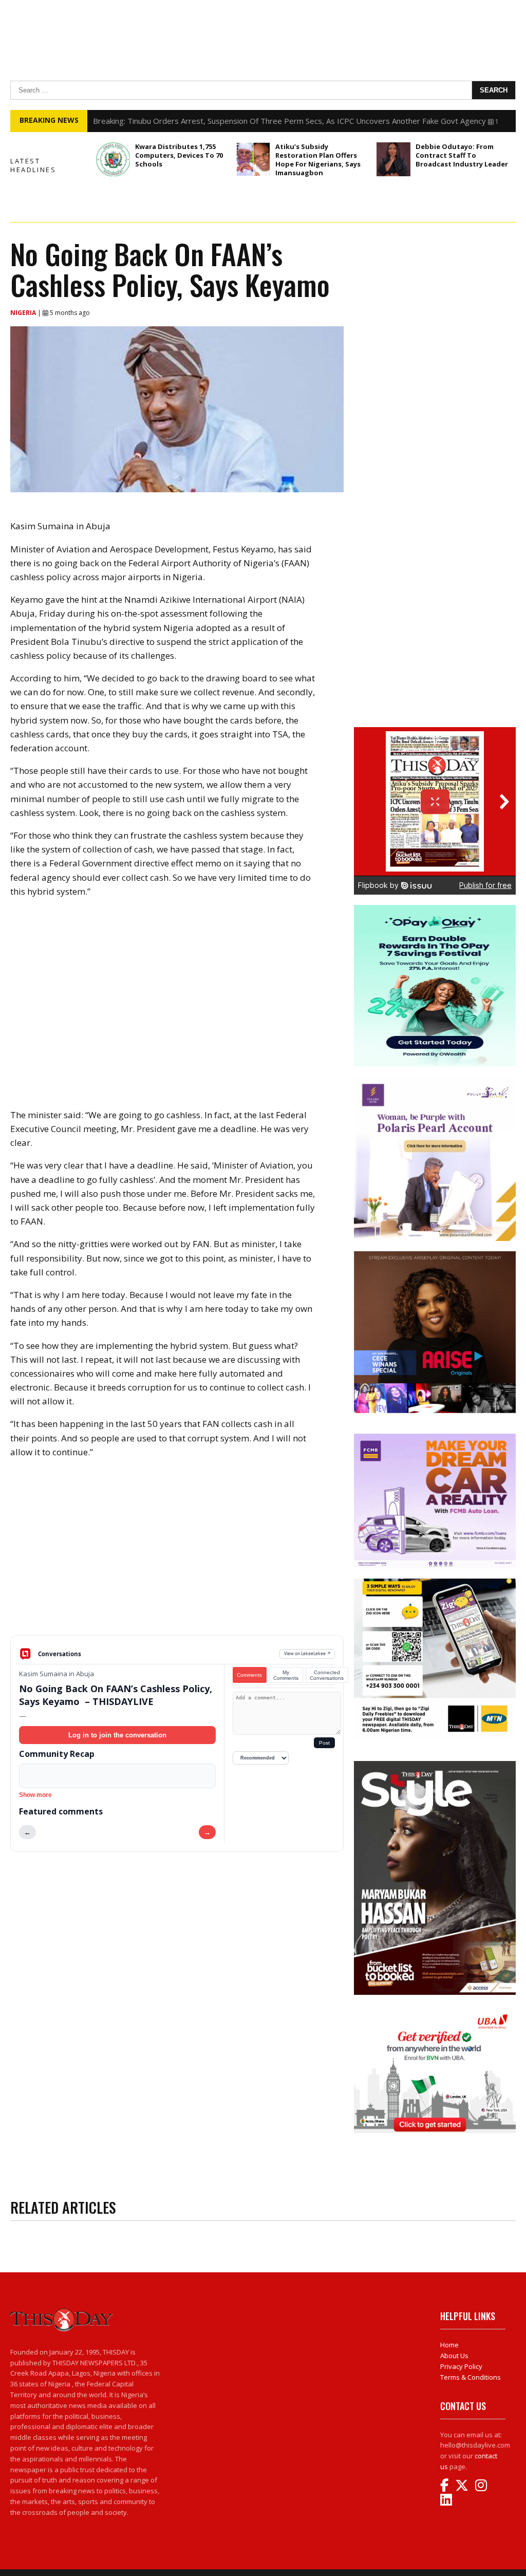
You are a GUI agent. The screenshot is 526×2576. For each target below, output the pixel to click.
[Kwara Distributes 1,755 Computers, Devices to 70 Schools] (113, 159)
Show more (35, 1795)
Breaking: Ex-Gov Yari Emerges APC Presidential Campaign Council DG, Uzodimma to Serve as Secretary (277, 121)
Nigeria (24, 313)
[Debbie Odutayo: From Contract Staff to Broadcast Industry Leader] (393, 159)
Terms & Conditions (471, 2377)
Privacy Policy (461, 2366)
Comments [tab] (249, 1675)
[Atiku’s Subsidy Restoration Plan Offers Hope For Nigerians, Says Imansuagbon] (253, 159)
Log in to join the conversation (117, 1735)
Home (449, 2345)
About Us (454, 2356)
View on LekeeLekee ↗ (307, 1653)
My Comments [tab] (286, 1675)
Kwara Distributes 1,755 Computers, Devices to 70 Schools (179, 155)
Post (324, 1743)
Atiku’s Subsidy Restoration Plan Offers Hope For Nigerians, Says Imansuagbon (318, 160)
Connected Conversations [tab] (327, 1675)
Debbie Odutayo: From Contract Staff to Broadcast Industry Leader (462, 155)
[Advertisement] (177, 1555)
